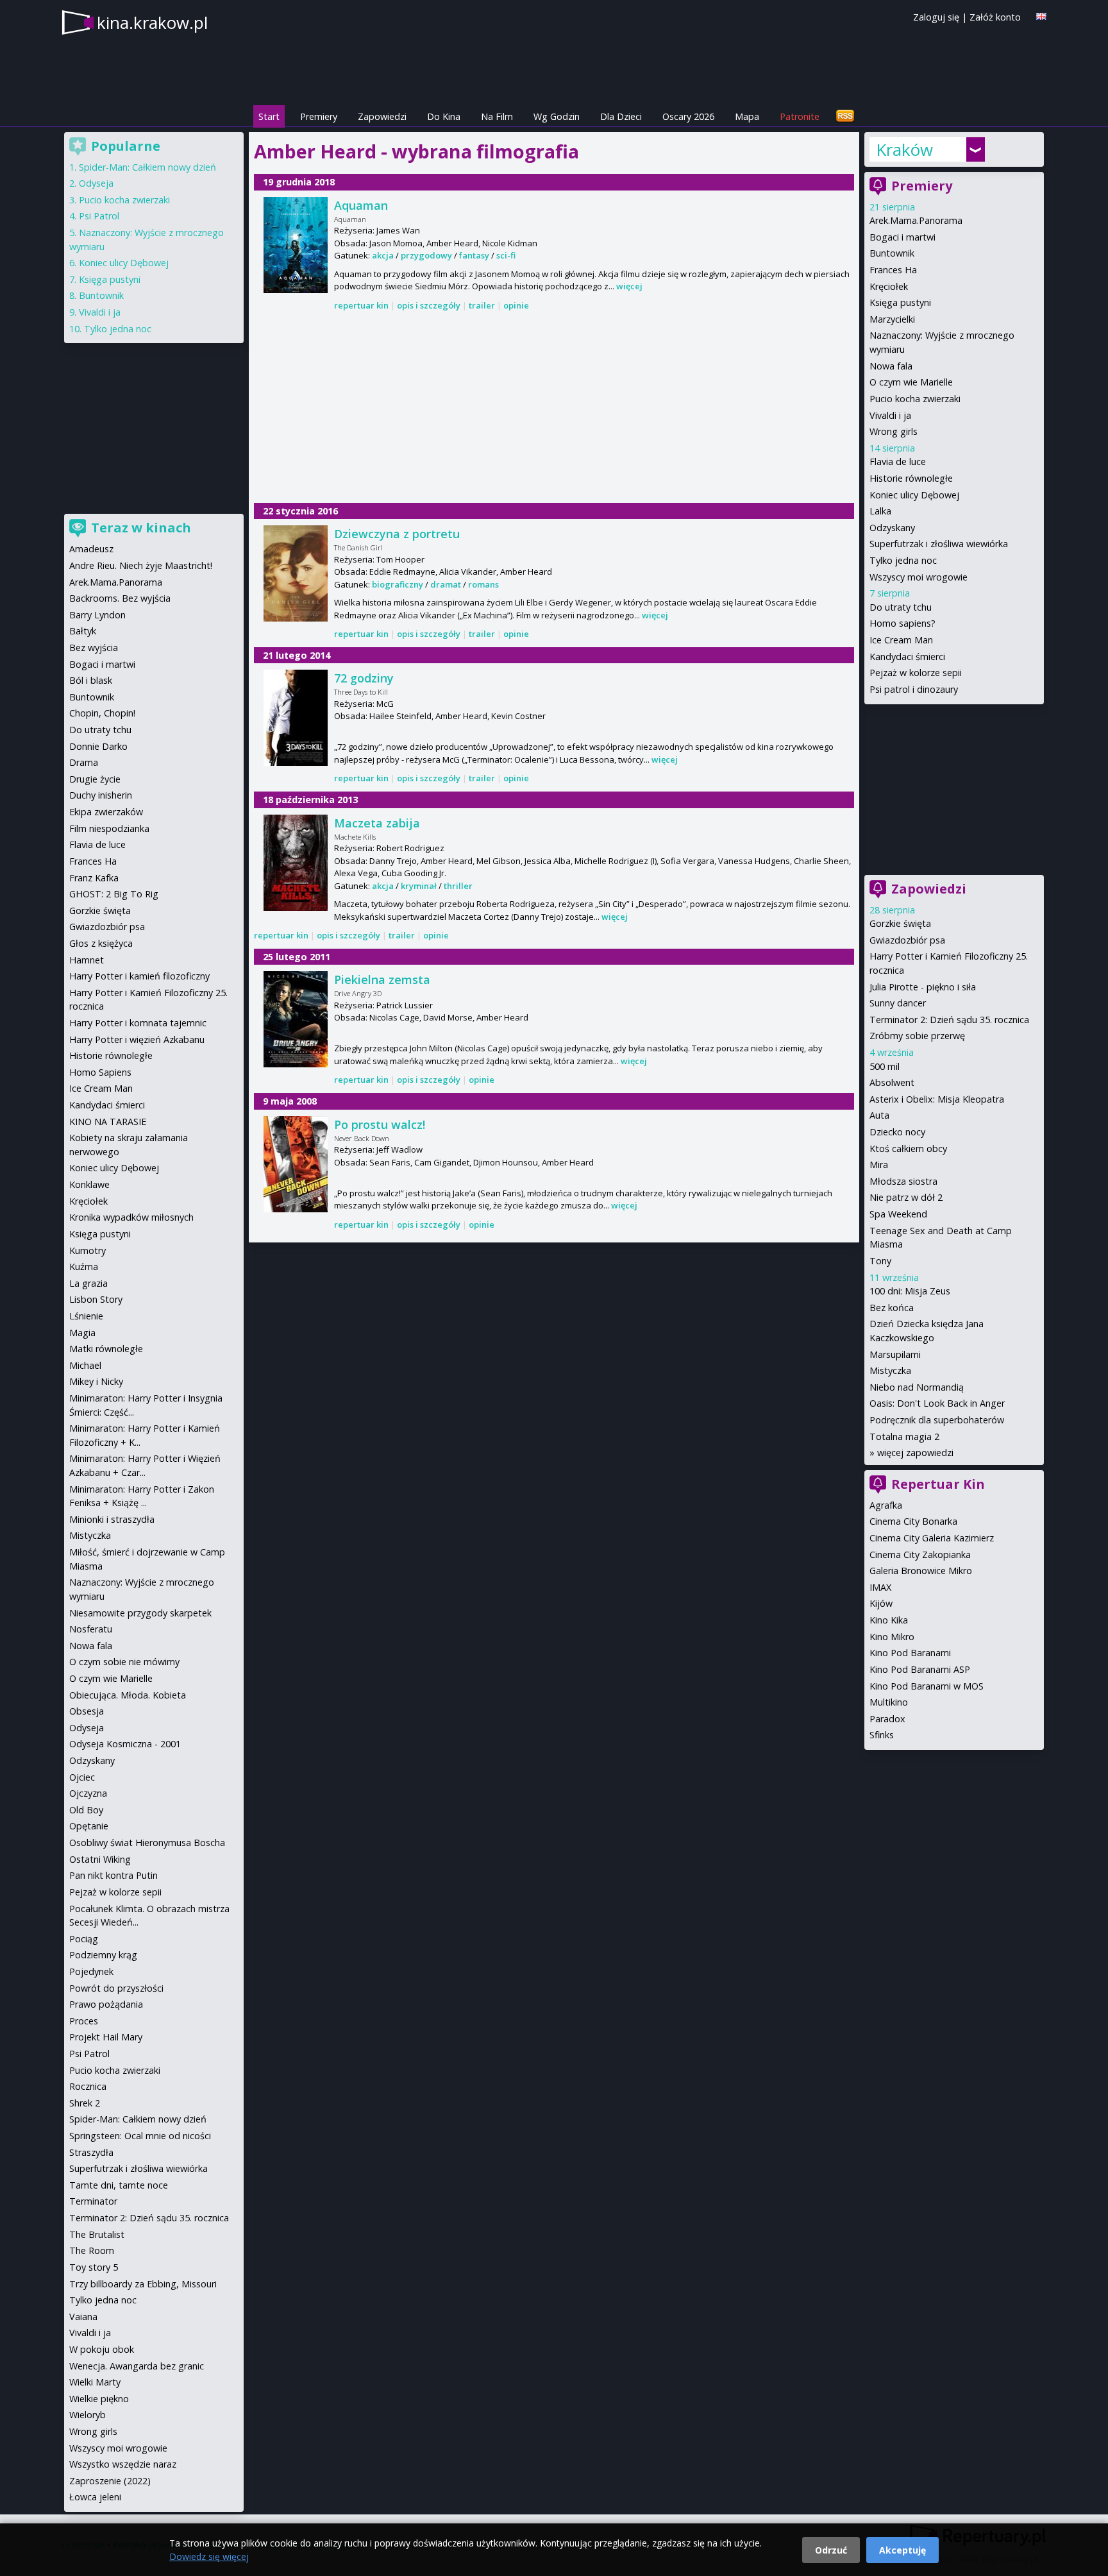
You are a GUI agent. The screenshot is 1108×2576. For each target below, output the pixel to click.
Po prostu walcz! (380, 1124)
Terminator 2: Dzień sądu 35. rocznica (949, 1020)
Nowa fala (891, 366)
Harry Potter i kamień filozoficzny (139, 976)
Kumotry (88, 1250)
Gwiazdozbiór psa (907, 940)
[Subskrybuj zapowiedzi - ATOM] (845, 116)
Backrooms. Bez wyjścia (120, 598)
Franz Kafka (94, 878)
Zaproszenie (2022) (110, 2481)
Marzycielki (892, 319)
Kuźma (84, 1267)
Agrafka (886, 1505)
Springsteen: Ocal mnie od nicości (140, 2136)
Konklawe (89, 1184)
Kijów (881, 1603)
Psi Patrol (99, 216)
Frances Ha (893, 270)
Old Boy (86, 1810)
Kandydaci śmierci (907, 657)
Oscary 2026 (688, 116)
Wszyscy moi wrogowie (919, 577)
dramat (446, 584)
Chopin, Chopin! (102, 713)
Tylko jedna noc (903, 560)
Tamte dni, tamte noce (119, 2185)
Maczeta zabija (377, 823)
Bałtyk (83, 631)
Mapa (747, 116)
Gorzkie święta (900, 923)
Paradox (887, 1719)
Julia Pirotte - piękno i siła (923, 987)
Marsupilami (895, 1354)
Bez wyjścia (94, 648)
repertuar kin (361, 305)
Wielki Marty (95, 2382)
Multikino (889, 1702)
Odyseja (96, 183)
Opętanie (89, 1826)
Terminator (93, 2201)
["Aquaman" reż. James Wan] (296, 245)
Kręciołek (889, 286)
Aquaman (361, 205)
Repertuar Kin (938, 1484)
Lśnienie (86, 1316)
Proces (84, 2021)
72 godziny (364, 678)
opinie (516, 305)
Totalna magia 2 (904, 1436)
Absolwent (892, 1082)
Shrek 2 (85, 2103)
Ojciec (82, 1777)
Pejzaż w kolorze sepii (916, 673)
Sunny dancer (898, 1003)
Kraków (904, 149)
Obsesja (87, 1711)
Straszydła (91, 2152)
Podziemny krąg (103, 1955)
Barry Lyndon (97, 615)
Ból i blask (91, 680)
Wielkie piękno (99, 2399)
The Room (92, 2250)
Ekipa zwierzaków (106, 812)
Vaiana (83, 2317)
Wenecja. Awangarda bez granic (137, 2366)
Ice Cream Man (901, 640)
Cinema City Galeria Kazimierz (932, 1538)
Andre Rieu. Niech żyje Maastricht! (141, 565)
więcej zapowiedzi (915, 1453)
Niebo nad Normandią (917, 1387)
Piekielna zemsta (382, 979)
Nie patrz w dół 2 (906, 1197)
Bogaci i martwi (902, 237)
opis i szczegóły (429, 305)
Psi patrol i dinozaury (914, 689)
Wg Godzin (557, 116)
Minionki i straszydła (112, 1519)
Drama (84, 762)
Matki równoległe (106, 1349)
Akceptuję (902, 2550)
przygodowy (426, 255)
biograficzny (398, 584)
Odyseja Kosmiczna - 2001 (125, 1744)
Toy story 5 (94, 2267)
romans (483, 584)
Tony (880, 1261)
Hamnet (87, 960)
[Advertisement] (554, 408)
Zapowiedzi (382, 116)
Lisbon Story (96, 1299)
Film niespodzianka (109, 828)
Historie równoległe (911, 478)
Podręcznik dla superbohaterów (937, 1420)
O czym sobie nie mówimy (124, 1662)
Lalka (880, 511)
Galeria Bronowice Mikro (921, 1571)
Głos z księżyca (101, 943)
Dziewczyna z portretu (397, 534)
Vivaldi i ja (890, 415)
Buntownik (892, 253)
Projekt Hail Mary (106, 2037)
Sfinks (882, 1735)
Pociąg (84, 1939)
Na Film (497, 116)
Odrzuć (831, 2550)
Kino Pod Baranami (910, 1653)
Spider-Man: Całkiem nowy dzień (147, 167)
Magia (82, 1333)
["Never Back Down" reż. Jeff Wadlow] (296, 1164)
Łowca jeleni (95, 2497)
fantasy (474, 255)
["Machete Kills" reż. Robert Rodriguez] (296, 863)
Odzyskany (892, 528)
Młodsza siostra (903, 1181)
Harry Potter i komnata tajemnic (138, 1023)
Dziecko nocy (897, 1132)
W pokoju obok (102, 2349)
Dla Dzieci (621, 116)
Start (269, 116)
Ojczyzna (88, 1793)
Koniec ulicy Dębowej (914, 495)
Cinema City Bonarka (913, 1521)
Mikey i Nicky (96, 1381)
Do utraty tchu (901, 607)
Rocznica (88, 2086)
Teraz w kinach (141, 528)
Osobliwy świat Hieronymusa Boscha (147, 1843)
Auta (879, 1115)
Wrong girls (894, 431)
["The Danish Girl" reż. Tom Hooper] (296, 573)
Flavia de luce (898, 462)
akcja (383, 255)
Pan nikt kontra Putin (113, 1875)
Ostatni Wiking (100, 1859)
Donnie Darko (98, 746)
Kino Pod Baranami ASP (920, 1669)
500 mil (885, 1066)
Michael (85, 1365)
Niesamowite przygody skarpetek (140, 1613)
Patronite (800, 116)
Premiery (319, 116)
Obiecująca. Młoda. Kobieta (128, 1695)
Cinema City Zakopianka (920, 1555)
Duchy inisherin (101, 795)
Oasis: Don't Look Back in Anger (937, 1403)
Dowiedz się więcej (209, 2556)
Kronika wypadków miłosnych (131, 1217)
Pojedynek (91, 1971)
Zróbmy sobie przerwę (917, 1036)
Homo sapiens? (902, 623)
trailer (482, 305)
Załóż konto (995, 17)
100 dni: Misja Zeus (910, 1291)
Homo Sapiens (100, 1072)
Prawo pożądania (106, 2004)
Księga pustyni (900, 302)
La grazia (88, 1283)
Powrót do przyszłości (116, 1988)
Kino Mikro (892, 1637)
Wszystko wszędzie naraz (123, 2464)
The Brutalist (97, 2234)
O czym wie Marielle (911, 382)
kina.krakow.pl (152, 22)
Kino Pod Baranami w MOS (927, 1686)
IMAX (880, 1587)
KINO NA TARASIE (108, 1122)
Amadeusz (91, 549)
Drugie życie (95, 779)
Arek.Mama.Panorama (916, 220)
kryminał (419, 886)
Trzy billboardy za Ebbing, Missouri (143, 2284)
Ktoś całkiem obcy (908, 1148)
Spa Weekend (898, 1214)
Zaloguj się (936, 17)
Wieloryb (88, 2415)
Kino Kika (889, 1620)
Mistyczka (890, 1370)
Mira (879, 1165)
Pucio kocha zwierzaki (915, 399)
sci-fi (506, 255)
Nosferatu (91, 1629)
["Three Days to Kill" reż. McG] (296, 718)
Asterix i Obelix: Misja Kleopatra (937, 1099)
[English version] (1041, 16)
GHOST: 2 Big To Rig (114, 894)
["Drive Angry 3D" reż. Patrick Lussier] (296, 1019)
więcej (629, 286)
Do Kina (444, 116)
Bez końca (892, 1308)
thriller (458, 886)
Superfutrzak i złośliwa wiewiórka (939, 544)
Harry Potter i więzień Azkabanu (137, 1039)
